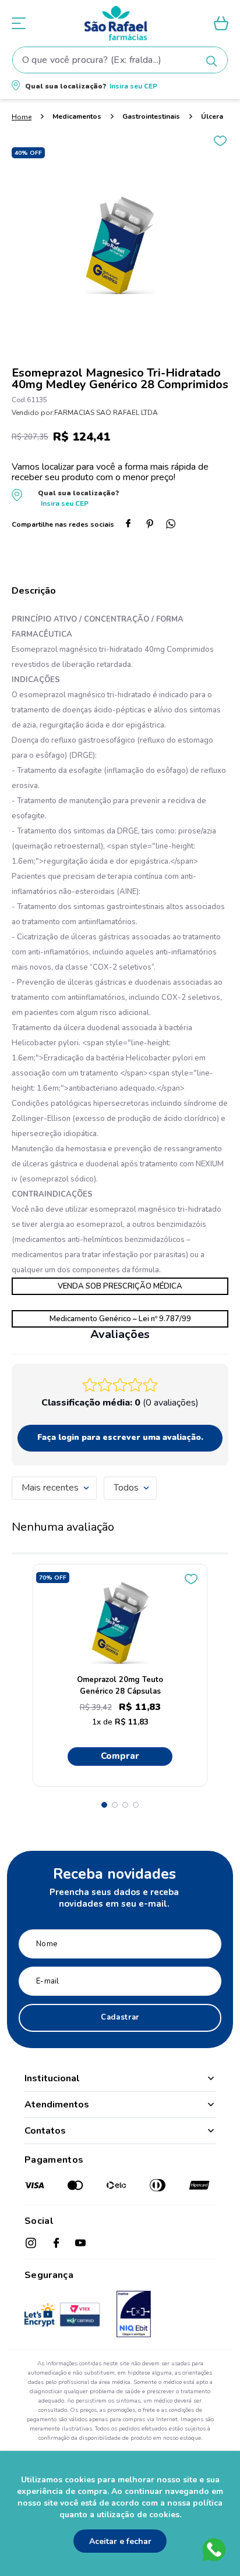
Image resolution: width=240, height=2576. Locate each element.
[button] (120, 86)
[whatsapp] (175, 525)
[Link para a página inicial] (22, 117)
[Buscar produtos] (211, 61)
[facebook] (133, 525)
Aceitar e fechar (120, 2541)
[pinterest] (154, 525)
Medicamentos (77, 116)
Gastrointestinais (151, 116)
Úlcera (212, 116)
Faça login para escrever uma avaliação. (120, 1437)
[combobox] (120, 60)
